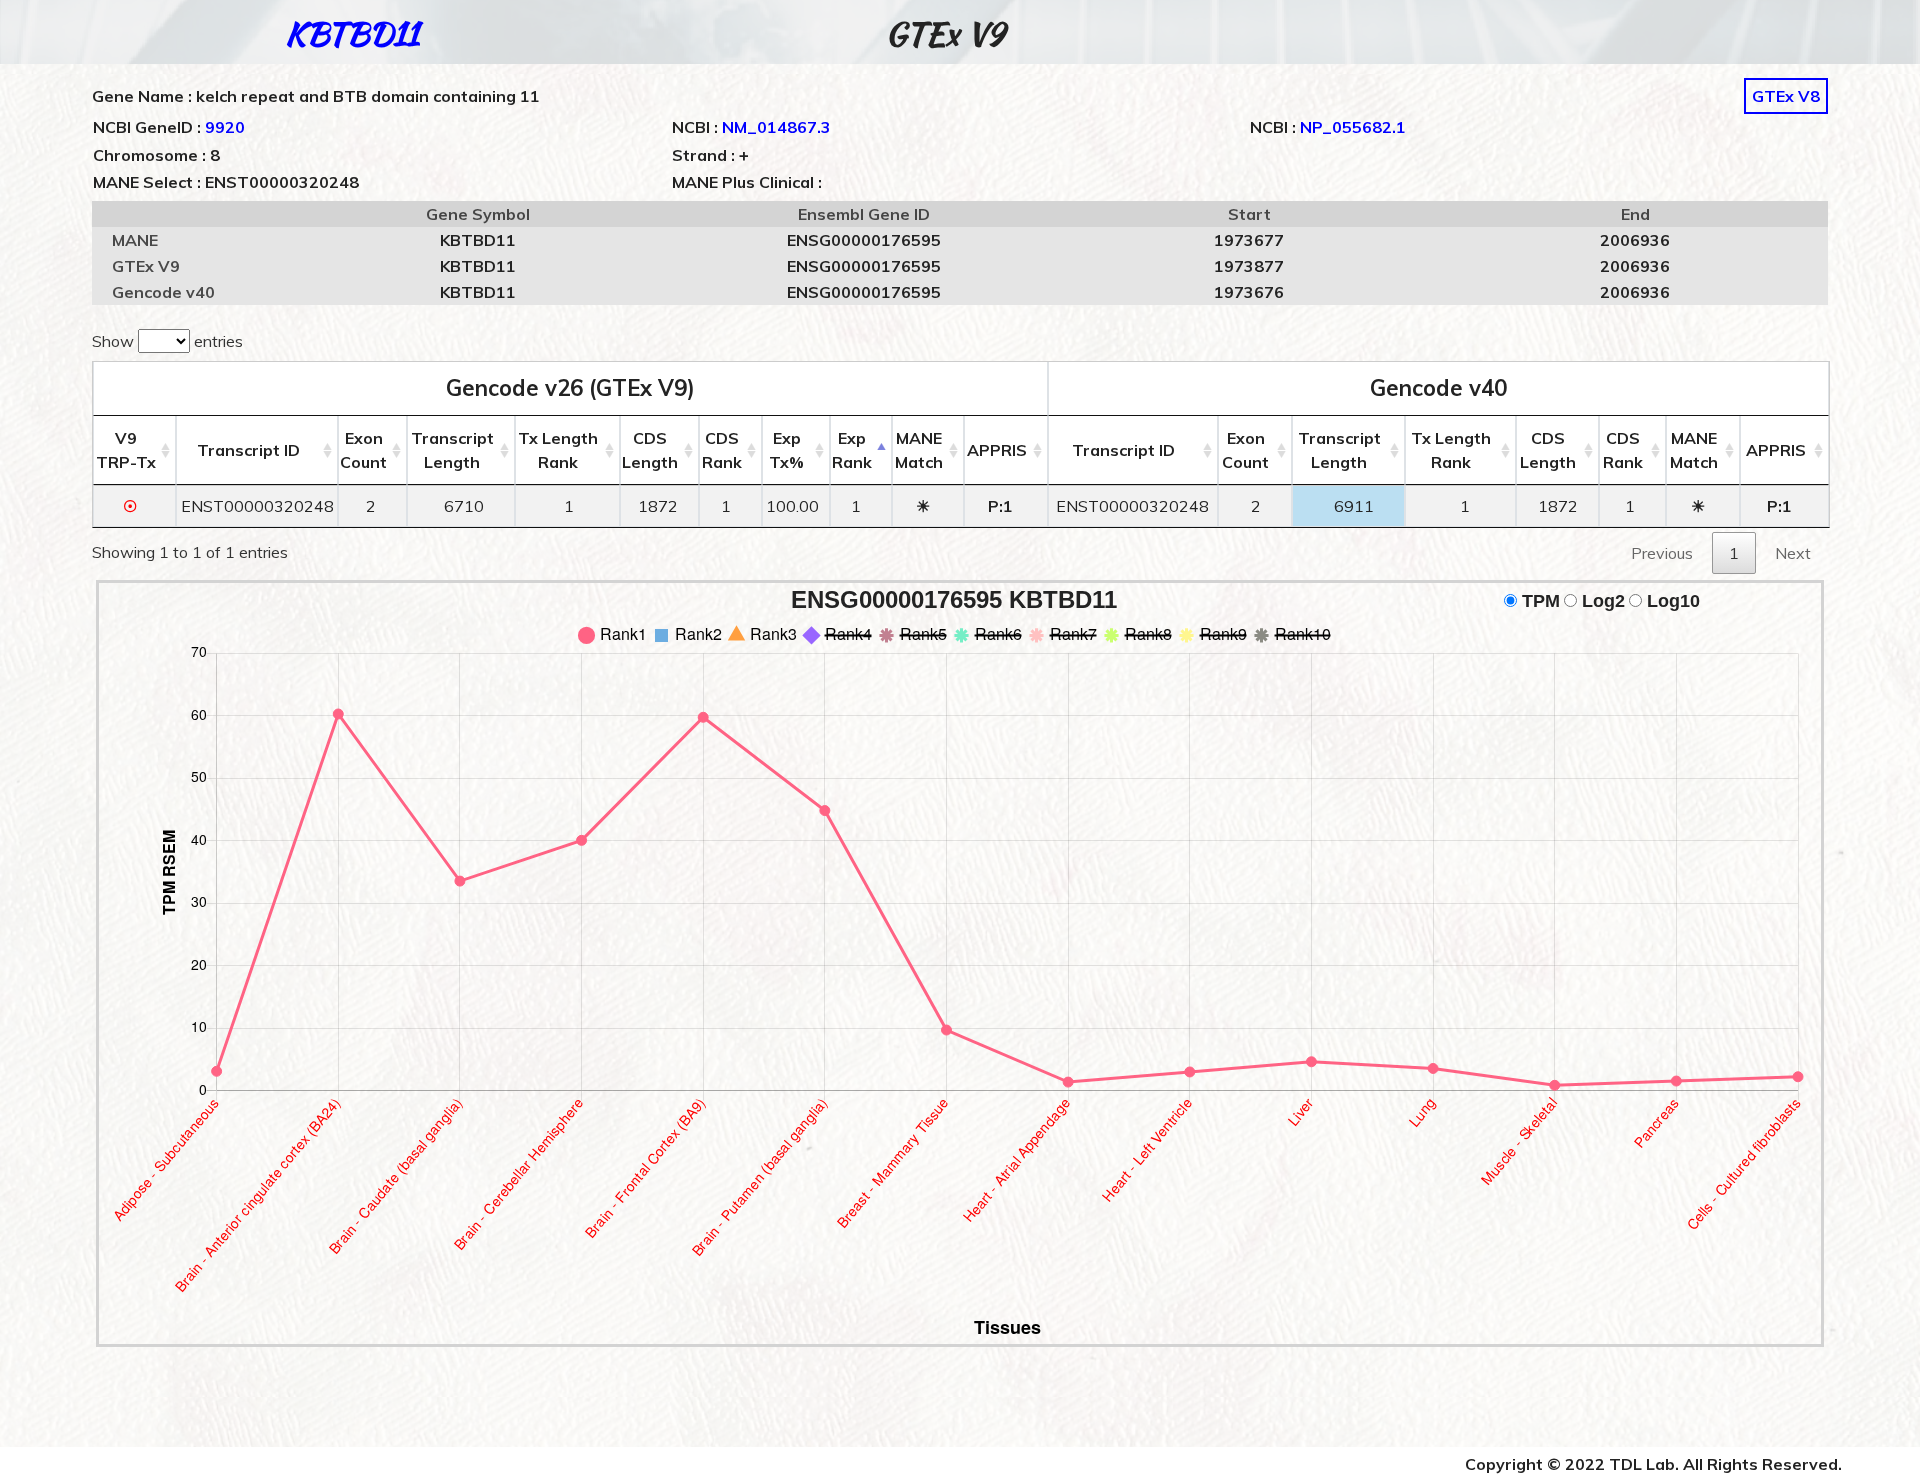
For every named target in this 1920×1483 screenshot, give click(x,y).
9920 (225, 127)
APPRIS (997, 450)
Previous (1662, 553)
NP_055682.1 (1353, 127)
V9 (126, 450)
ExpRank (852, 450)
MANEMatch (919, 450)
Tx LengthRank (558, 450)
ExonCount (363, 450)
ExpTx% (786, 450)
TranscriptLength (452, 450)
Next (1793, 553)
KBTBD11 (352, 33)
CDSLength (650, 450)
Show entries (167, 341)
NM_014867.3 (776, 127)
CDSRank (722, 450)
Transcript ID (248, 450)
